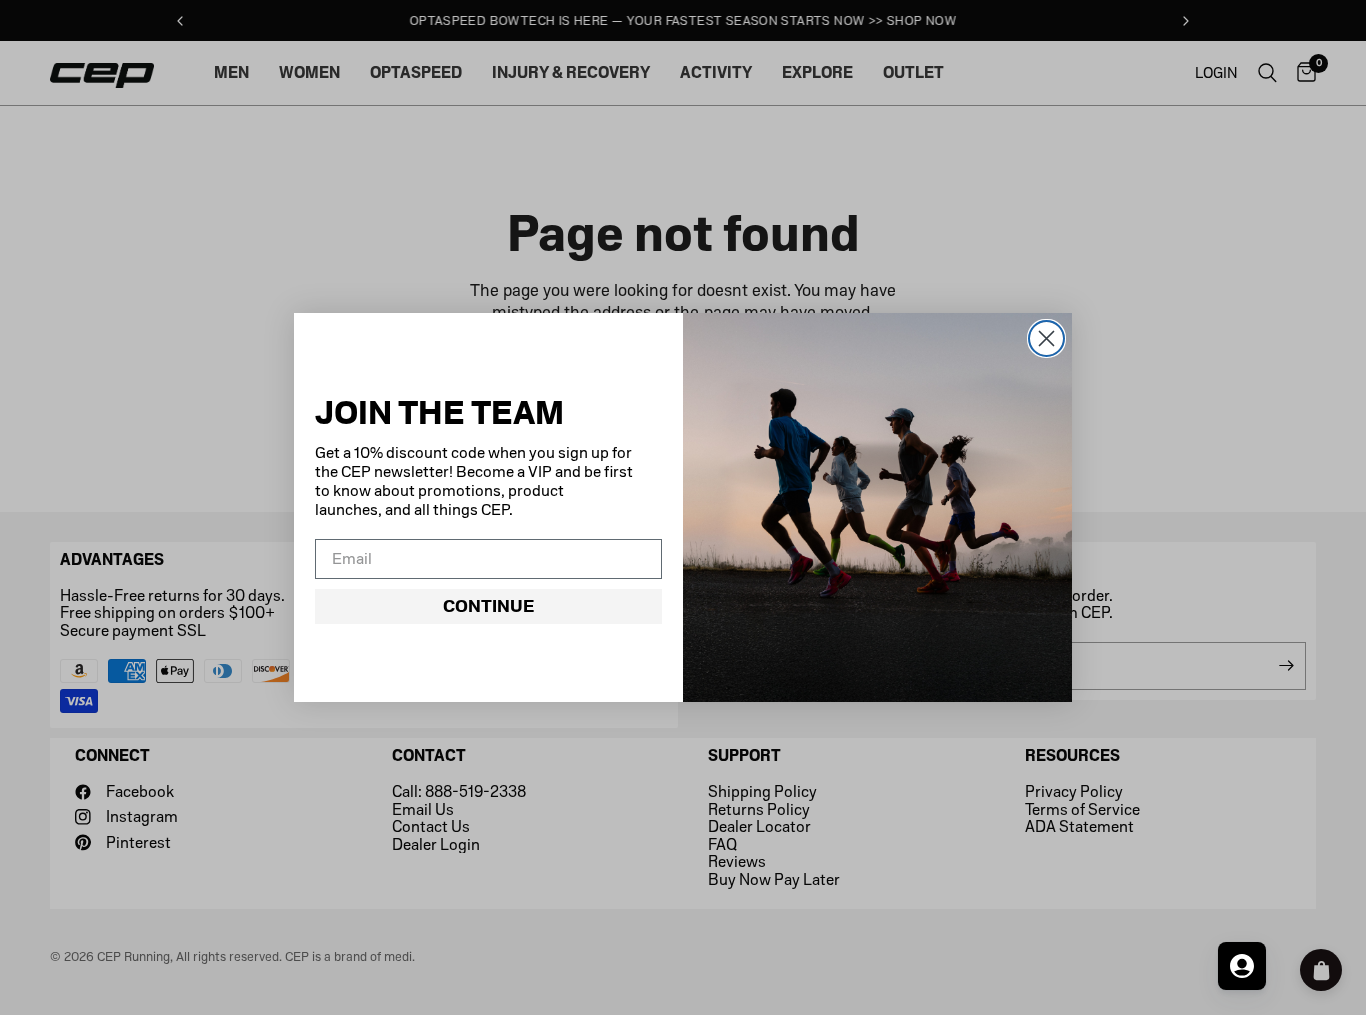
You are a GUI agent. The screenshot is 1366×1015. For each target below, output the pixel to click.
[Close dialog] (1046, 338)
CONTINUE (488, 606)
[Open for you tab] (1242, 966)
